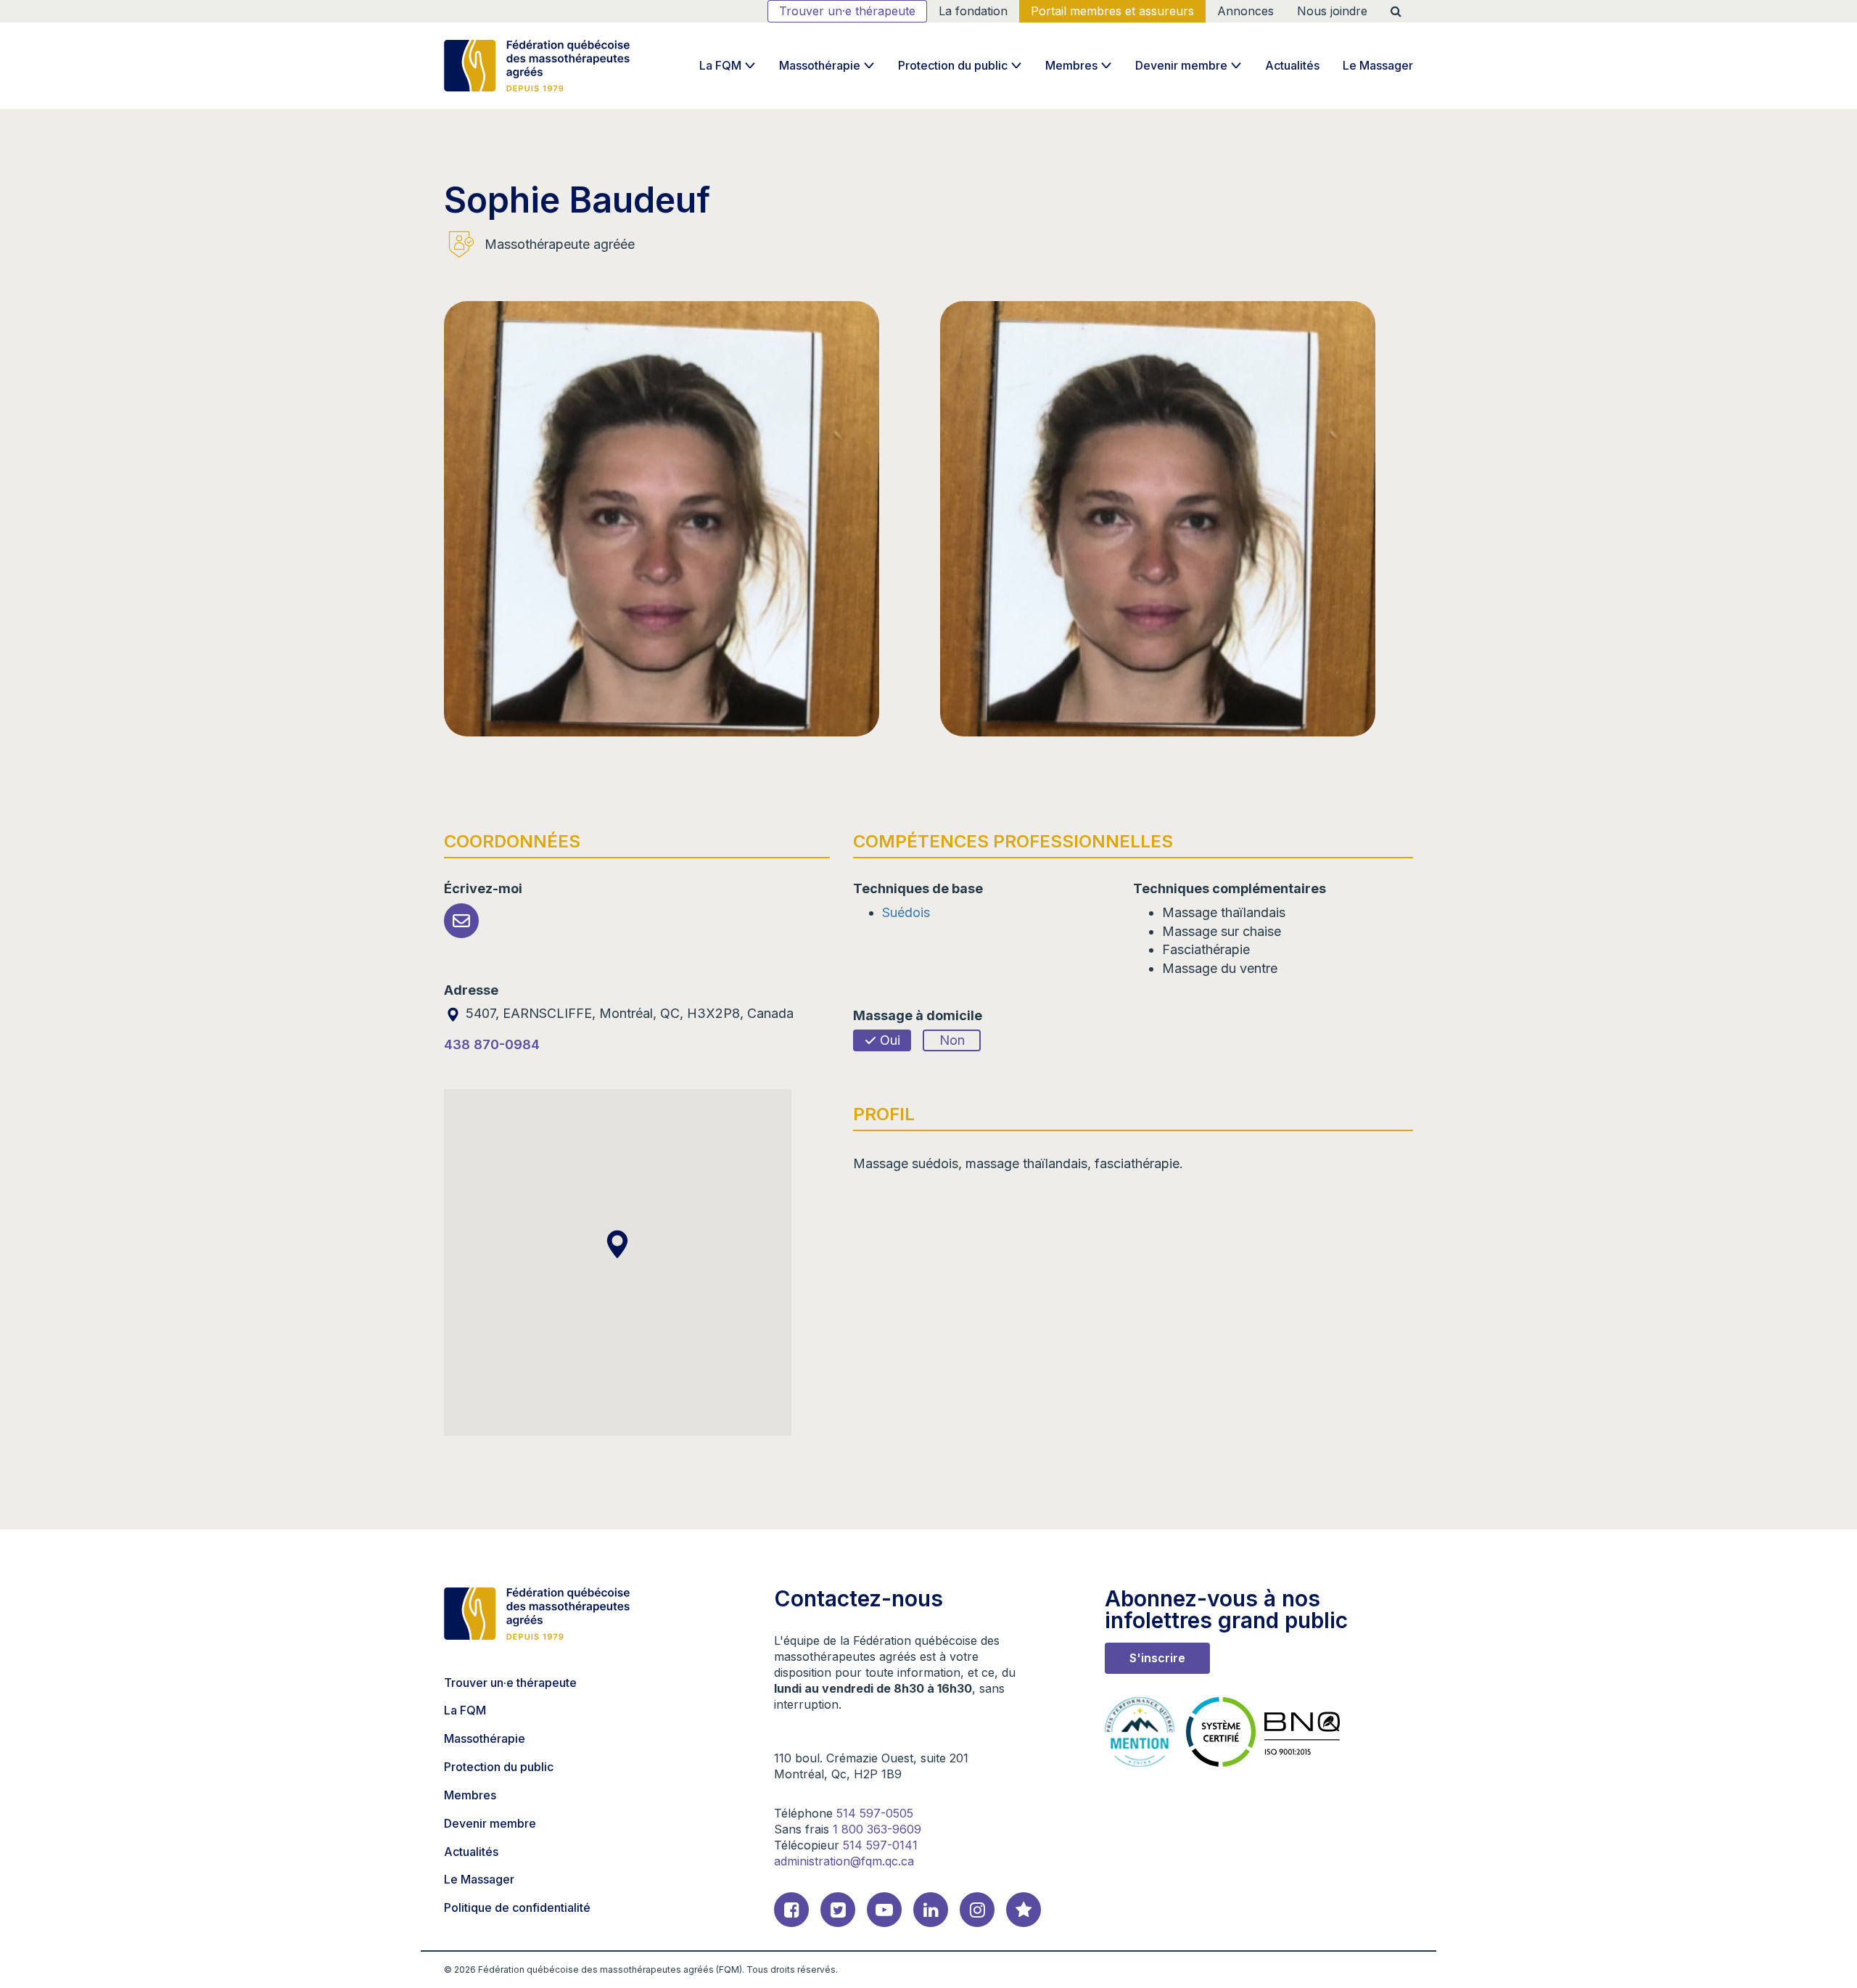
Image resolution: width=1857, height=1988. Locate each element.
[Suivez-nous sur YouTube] (884, 1910)
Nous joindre (1332, 11)
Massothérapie (820, 65)
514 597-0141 (880, 1845)
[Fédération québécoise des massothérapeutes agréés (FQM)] (537, 66)
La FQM (720, 65)
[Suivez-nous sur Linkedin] (931, 1910)
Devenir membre (1181, 65)
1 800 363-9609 (877, 1829)
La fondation (973, 11)
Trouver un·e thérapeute (847, 11)
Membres (1071, 65)
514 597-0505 (875, 1813)
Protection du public (953, 65)
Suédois (906, 912)
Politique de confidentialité (517, 1907)
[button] (617, 1244)
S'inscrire (1157, 1658)
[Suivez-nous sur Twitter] (838, 1910)
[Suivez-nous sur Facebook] (791, 1910)
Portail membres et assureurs (1112, 11)
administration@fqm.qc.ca (844, 1861)
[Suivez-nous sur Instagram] (977, 1910)
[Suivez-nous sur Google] (1024, 1910)
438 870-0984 (492, 1044)
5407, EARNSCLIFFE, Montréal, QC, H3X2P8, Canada (628, 1013)
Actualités (1292, 65)
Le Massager (1378, 65)
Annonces (1245, 11)
